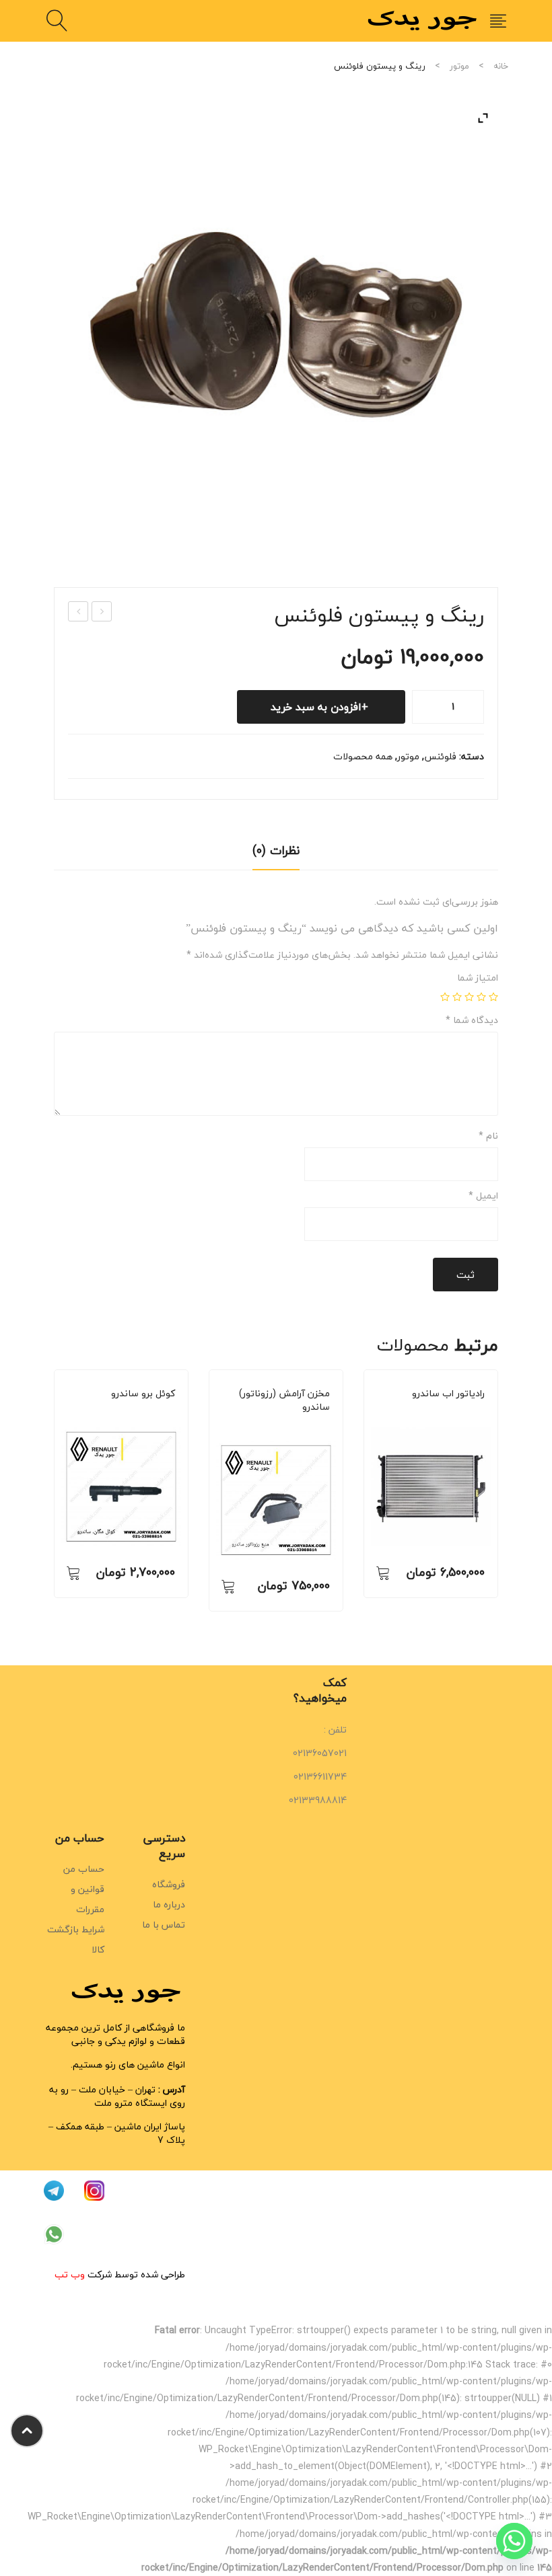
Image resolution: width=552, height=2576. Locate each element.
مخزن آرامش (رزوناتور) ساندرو (284, 1400)
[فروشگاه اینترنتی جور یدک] (424, 19)
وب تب (70, 2274)
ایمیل (483, 1196)
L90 (434, 1412)
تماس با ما (164, 1925)
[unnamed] (276, 325)
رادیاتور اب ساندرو (448, 1394)
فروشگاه (169, 1884)
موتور (459, 66)
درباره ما (169, 1904)
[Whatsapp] (514, 2541)
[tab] (276, 855)
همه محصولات (363, 756)
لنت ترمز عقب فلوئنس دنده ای (78, 612)
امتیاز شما (478, 978)
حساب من (84, 1869)
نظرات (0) (276, 850)
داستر (161, 1412)
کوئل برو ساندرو (143, 1394)
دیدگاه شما (472, 1020)
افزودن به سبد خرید (316, 707)
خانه (501, 66)
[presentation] (54, 1497)
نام (488, 1136)
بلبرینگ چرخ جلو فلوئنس (101, 612)
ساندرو (135, 1412)
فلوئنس (440, 756)
